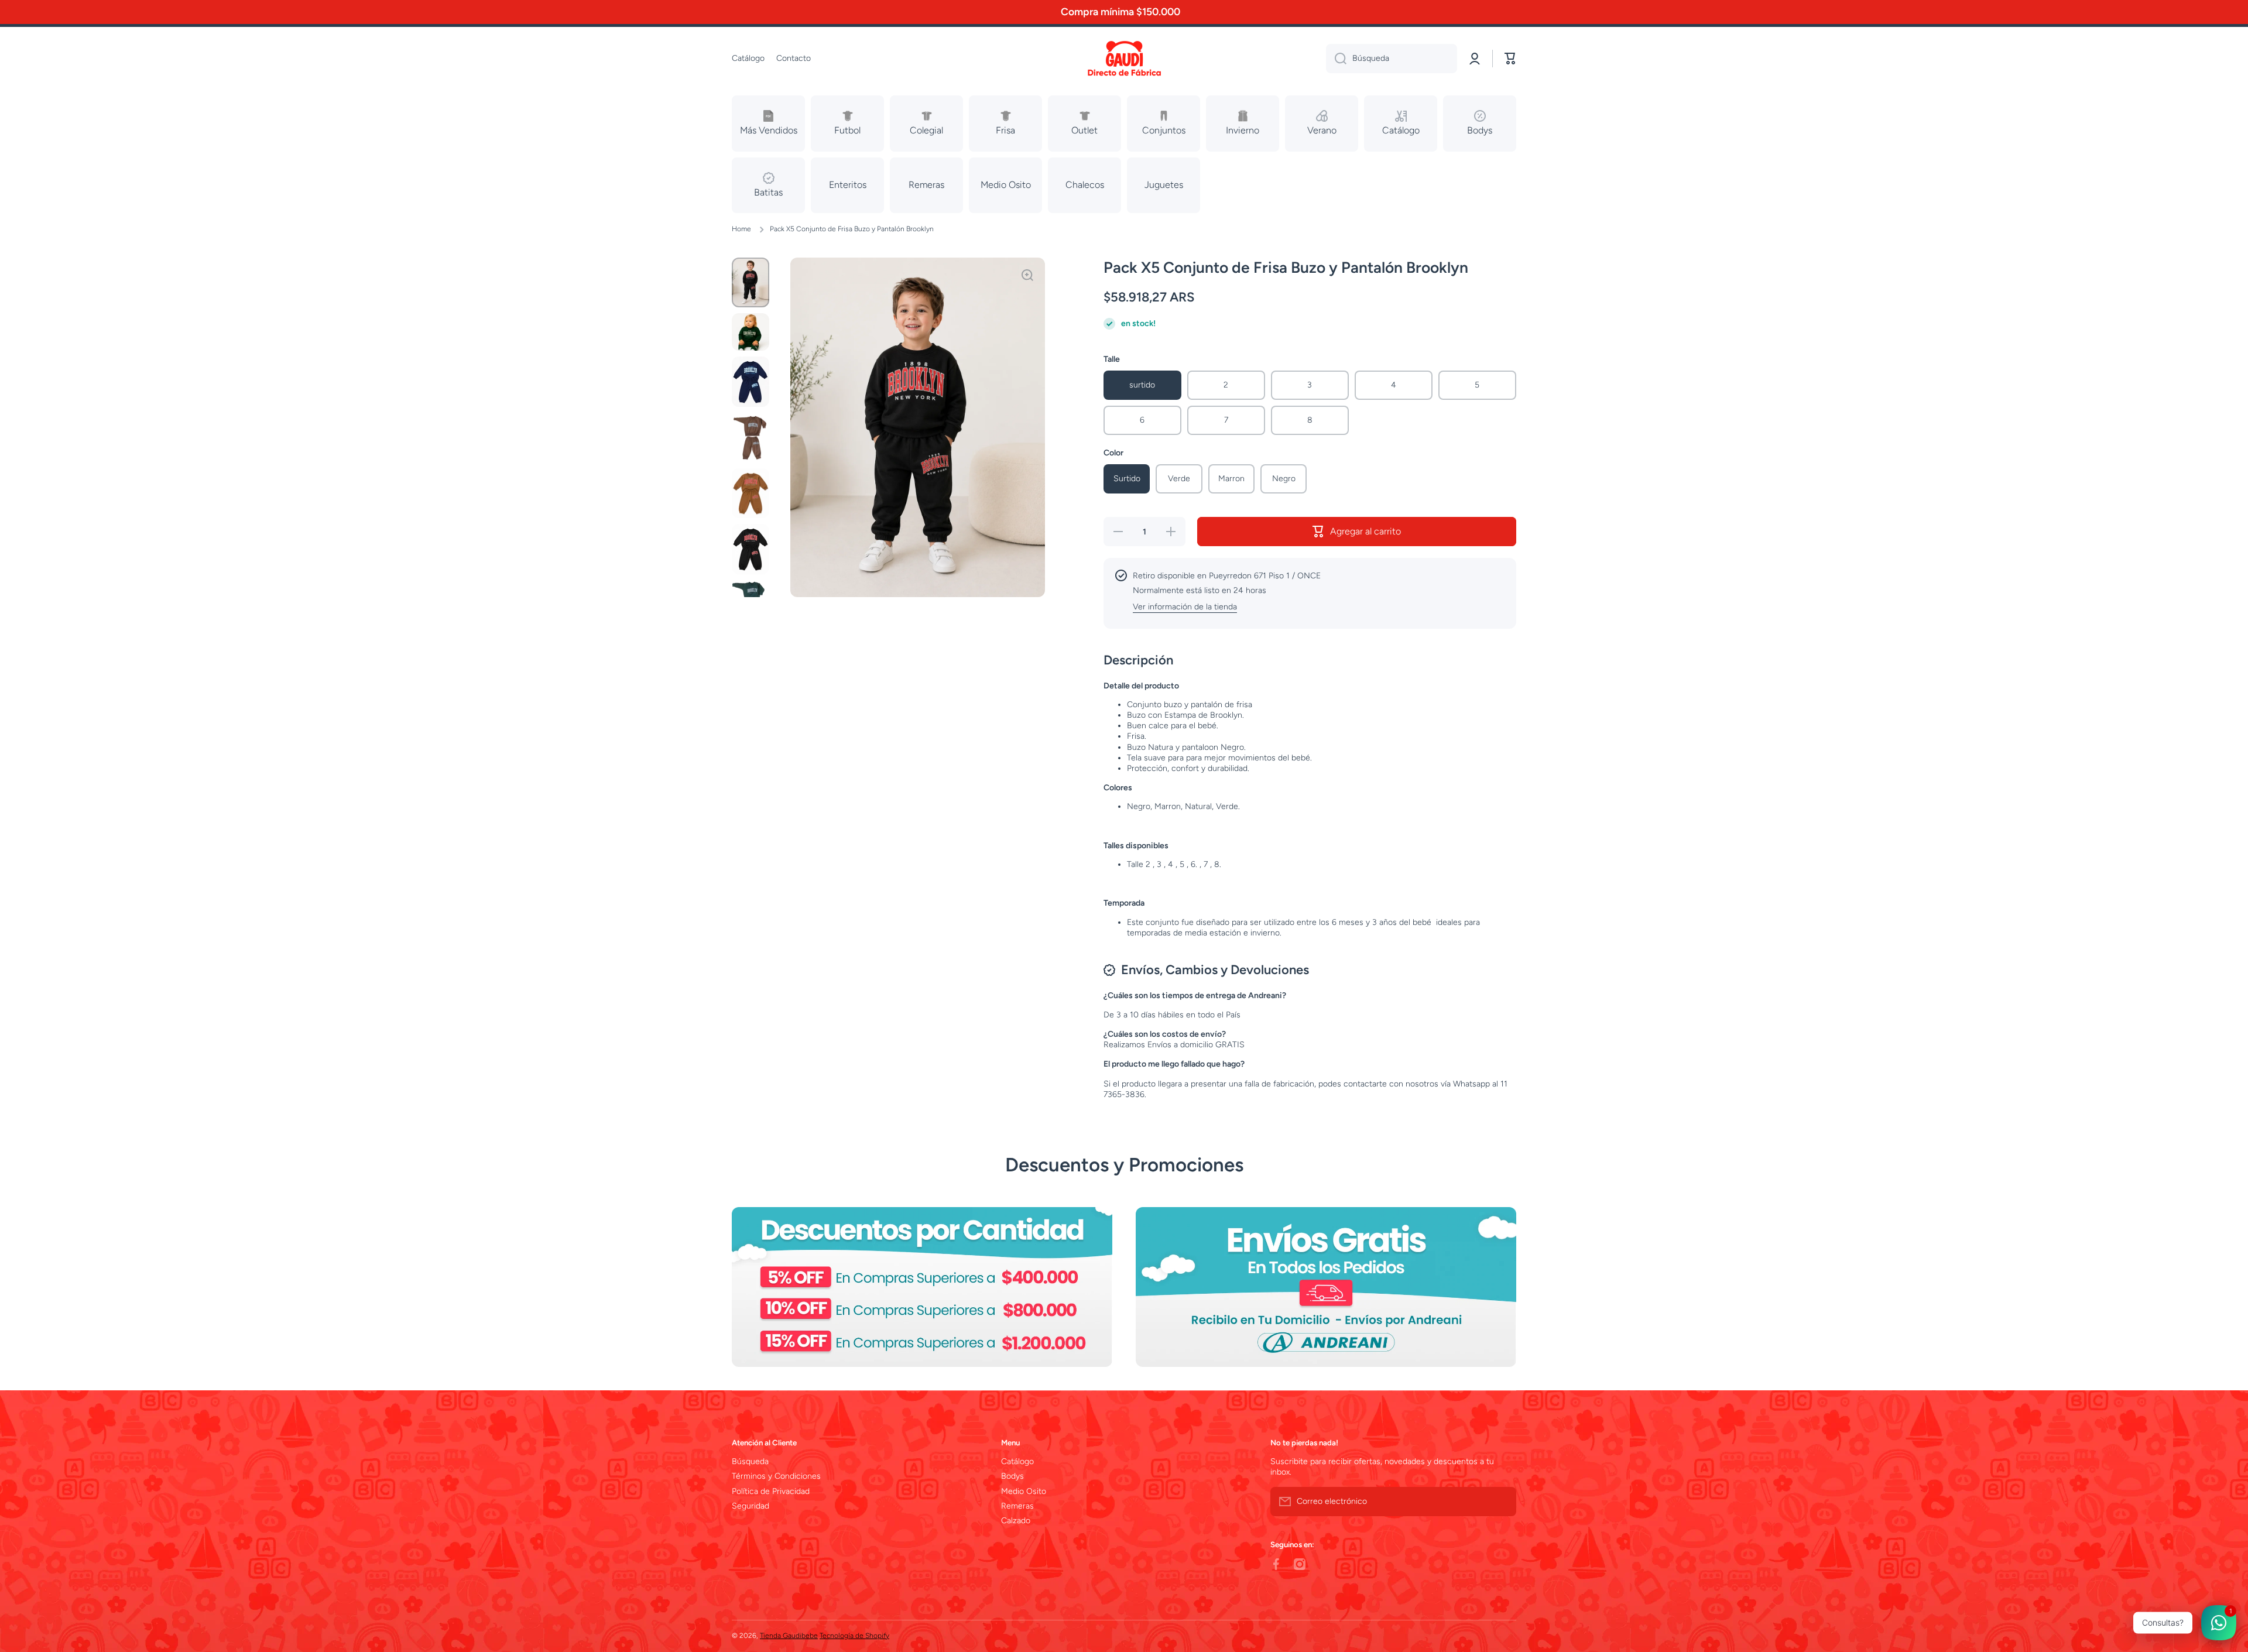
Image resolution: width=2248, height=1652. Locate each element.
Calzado (1016, 1521)
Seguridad (751, 1506)
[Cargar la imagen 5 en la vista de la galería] (751, 493)
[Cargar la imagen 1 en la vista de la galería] (751, 282)
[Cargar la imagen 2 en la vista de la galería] (751, 332)
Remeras (1017, 1506)
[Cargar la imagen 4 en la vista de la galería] (751, 438)
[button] (1510, 59)
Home (741, 229)
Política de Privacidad (771, 1491)
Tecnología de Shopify (854, 1636)
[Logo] (1124, 59)
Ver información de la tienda (1185, 607)
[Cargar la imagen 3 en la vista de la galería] (751, 381)
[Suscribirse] (1502, 1502)
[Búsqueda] (1336, 59)
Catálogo (1017, 1461)
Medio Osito (1024, 1491)
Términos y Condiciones (776, 1476)
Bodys (1012, 1476)
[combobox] (1392, 59)
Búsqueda (750, 1461)
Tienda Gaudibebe (789, 1636)
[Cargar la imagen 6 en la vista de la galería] (751, 549)
